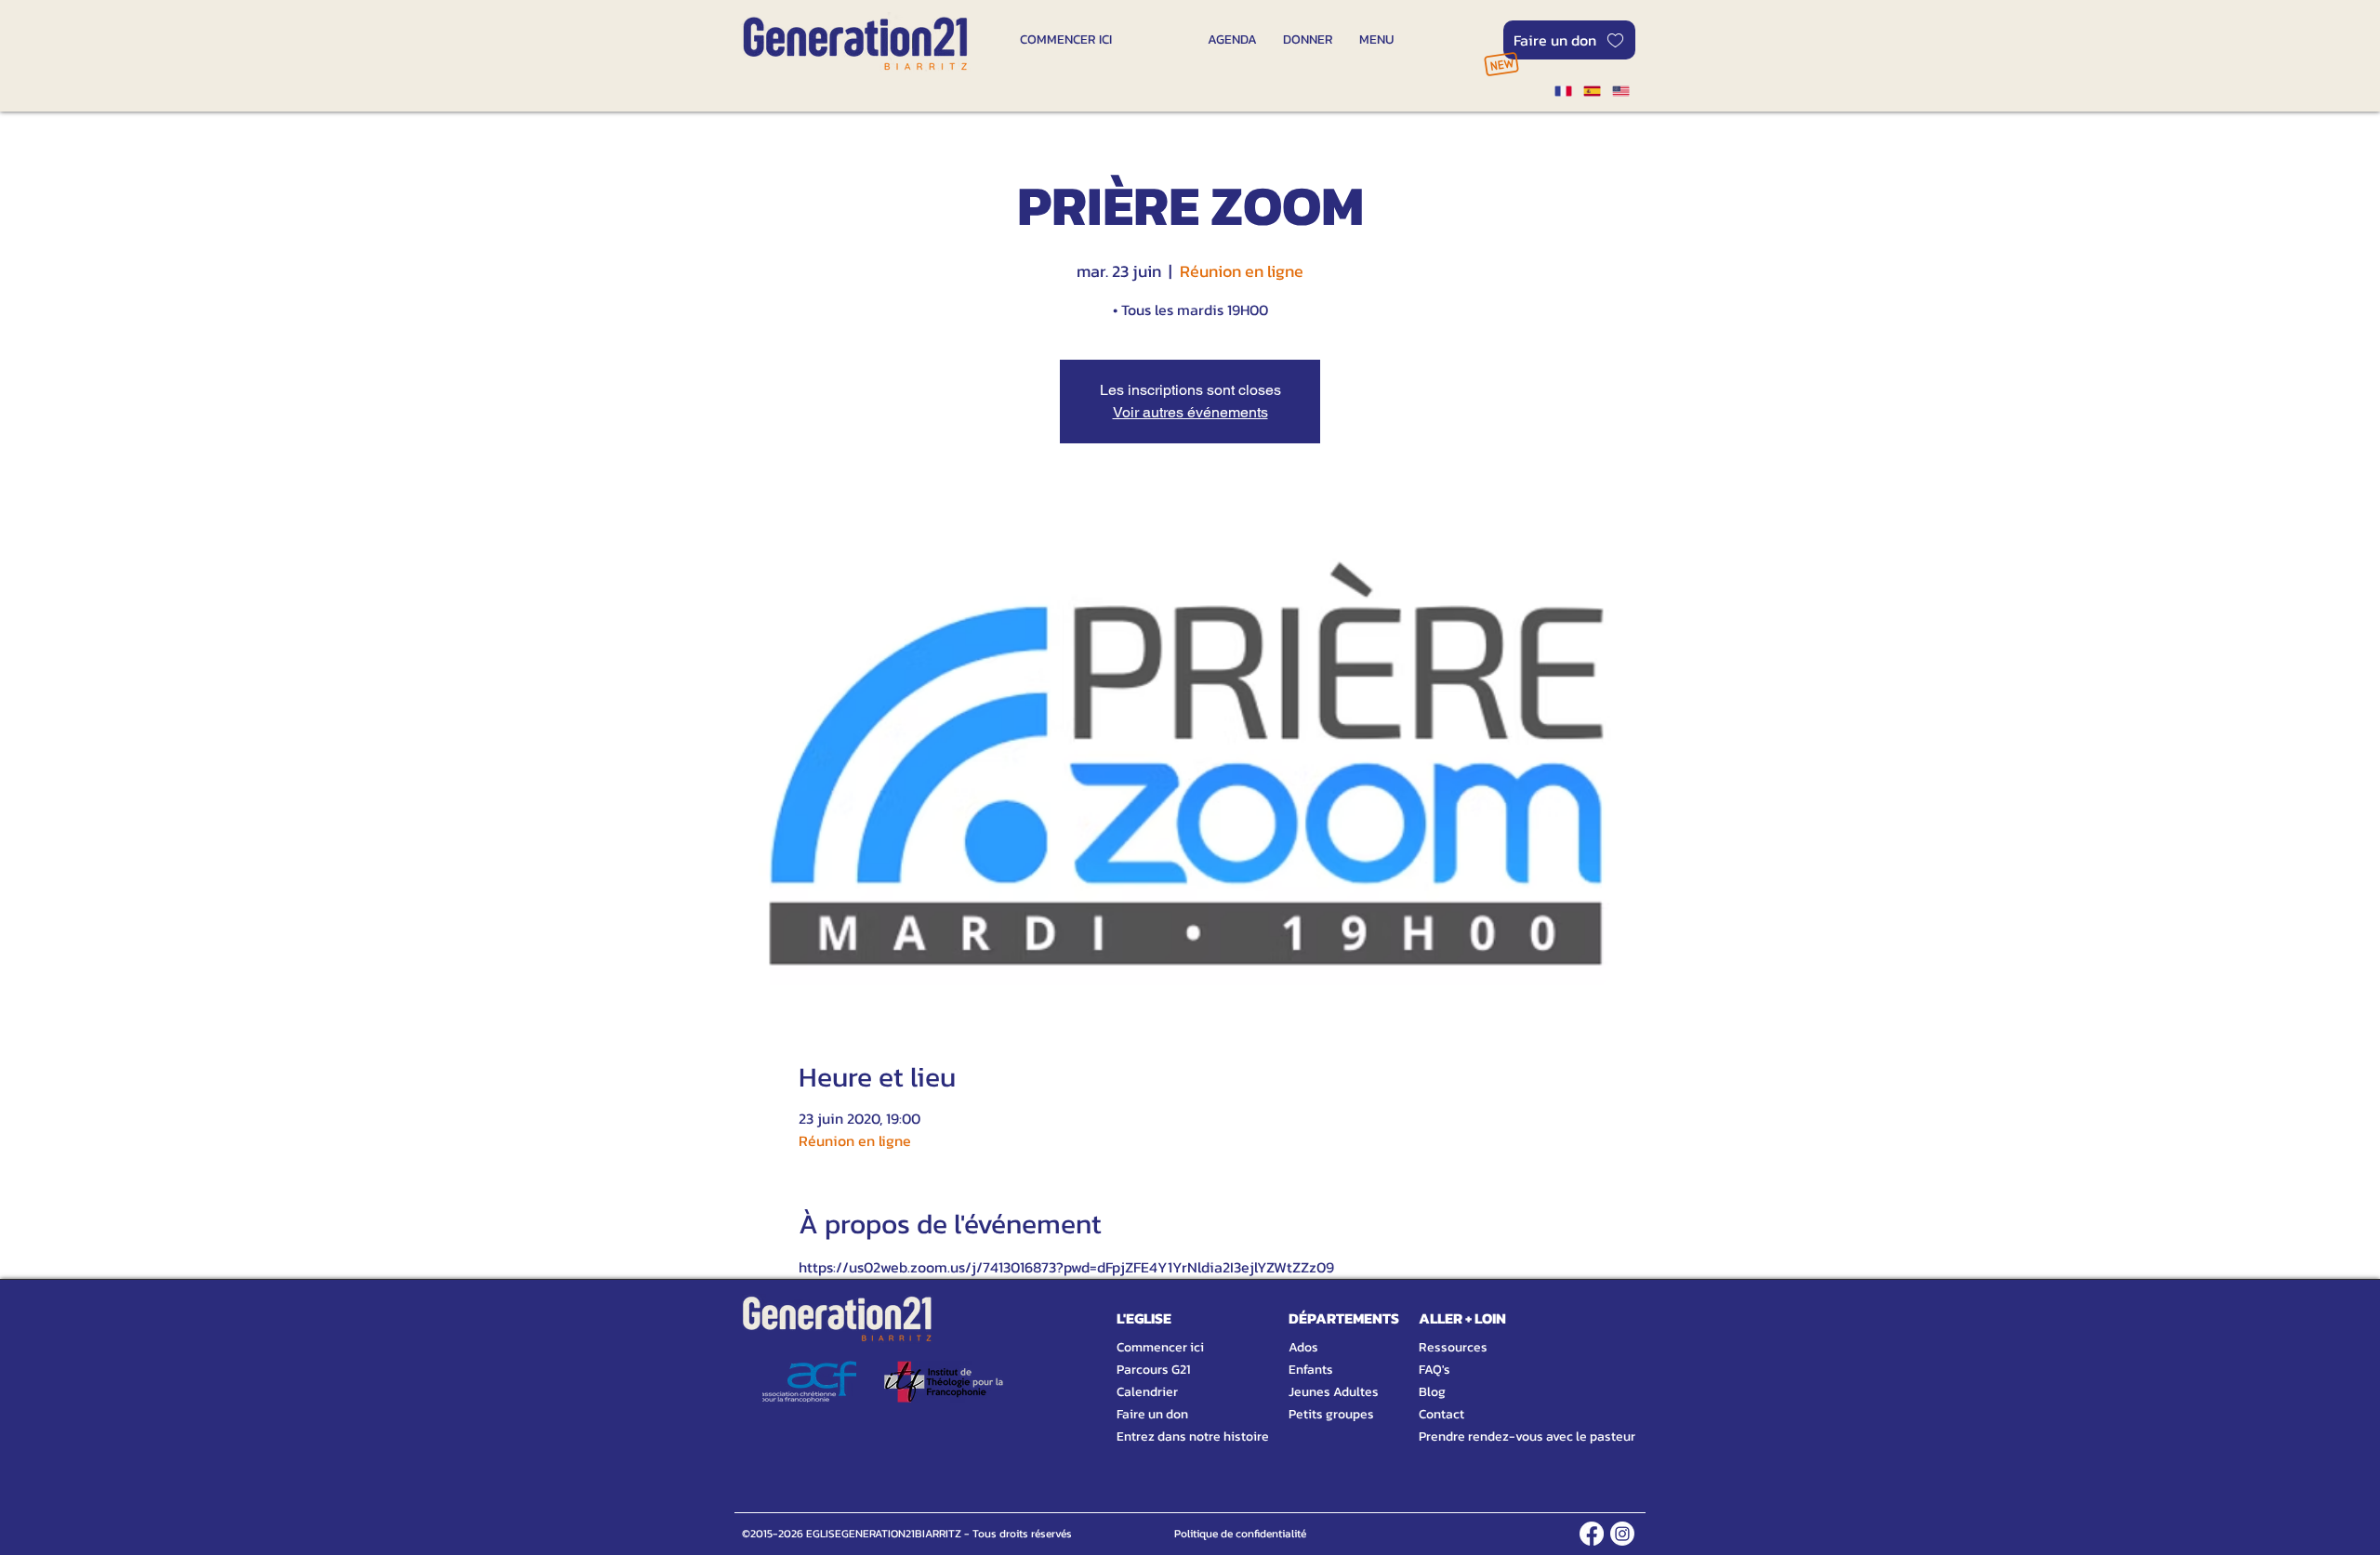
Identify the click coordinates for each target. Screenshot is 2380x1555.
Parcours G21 (1153, 1370)
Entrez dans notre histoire (1170, 1436)
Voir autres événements (1190, 412)
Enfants (1311, 1370)
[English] (1621, 91)
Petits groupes (1331, 1414)
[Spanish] (1591, 91)
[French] (1563, 91)
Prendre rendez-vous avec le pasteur (1506, 1436)
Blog (1432, 1392)
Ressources (1453, 1347)
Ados (1303, 1347)
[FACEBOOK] (1592, 1534)
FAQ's (1435, 1370)
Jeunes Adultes (1334, 1392)
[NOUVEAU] (1501, 64)
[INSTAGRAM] (1622, 1534)
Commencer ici (1160, 1347)
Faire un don (1152, 1414)
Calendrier (1147, 1392)
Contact (1441, 1414)
